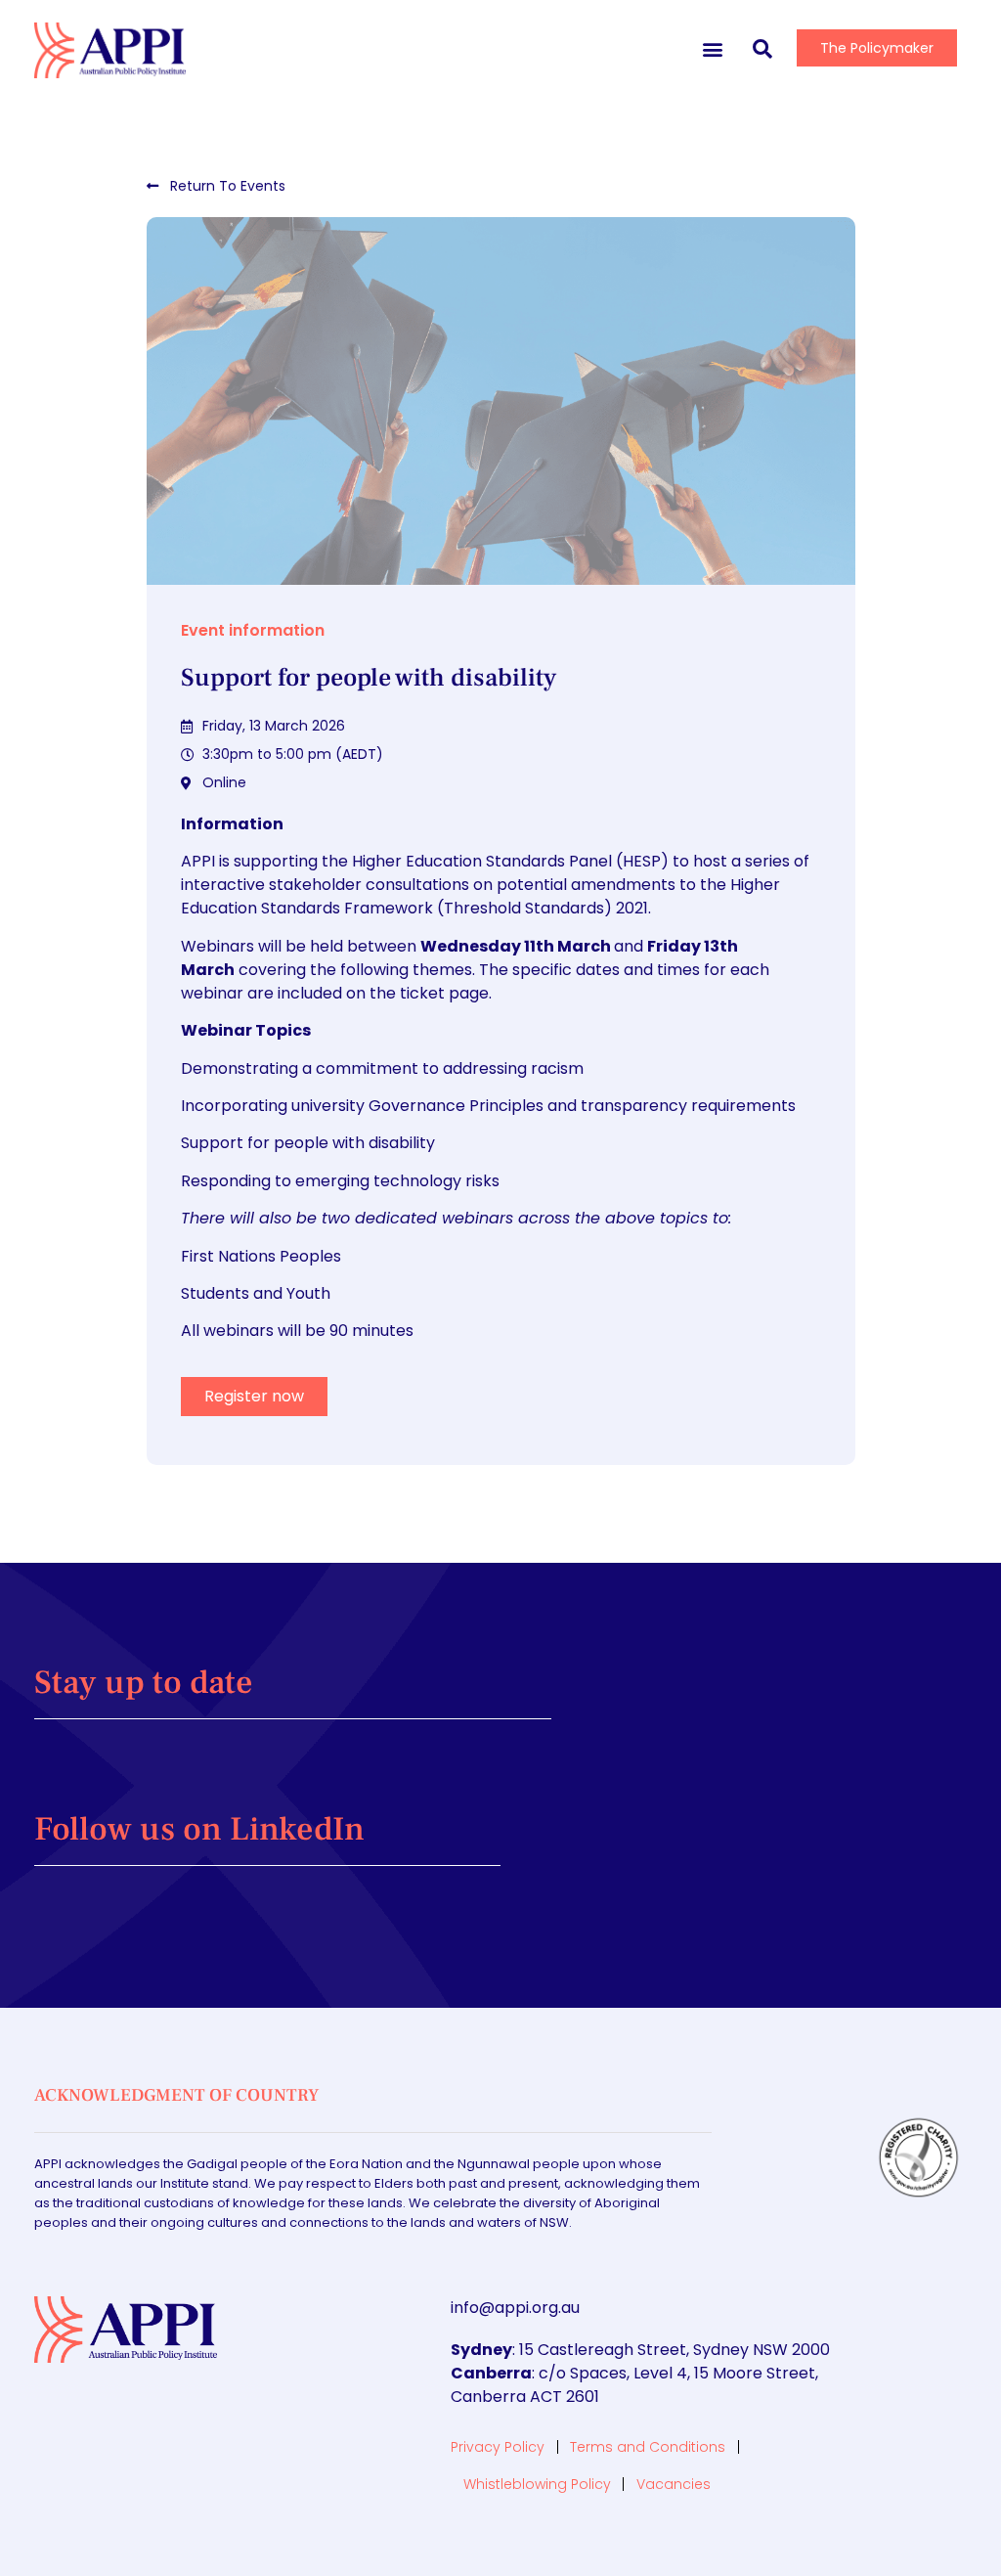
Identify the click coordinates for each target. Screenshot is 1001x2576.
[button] (712, 48)
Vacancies (674, 2484)
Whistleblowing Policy (537, 2484)
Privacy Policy (498, 2447)
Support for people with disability (369, 678)
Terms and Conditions (648, 2447)
